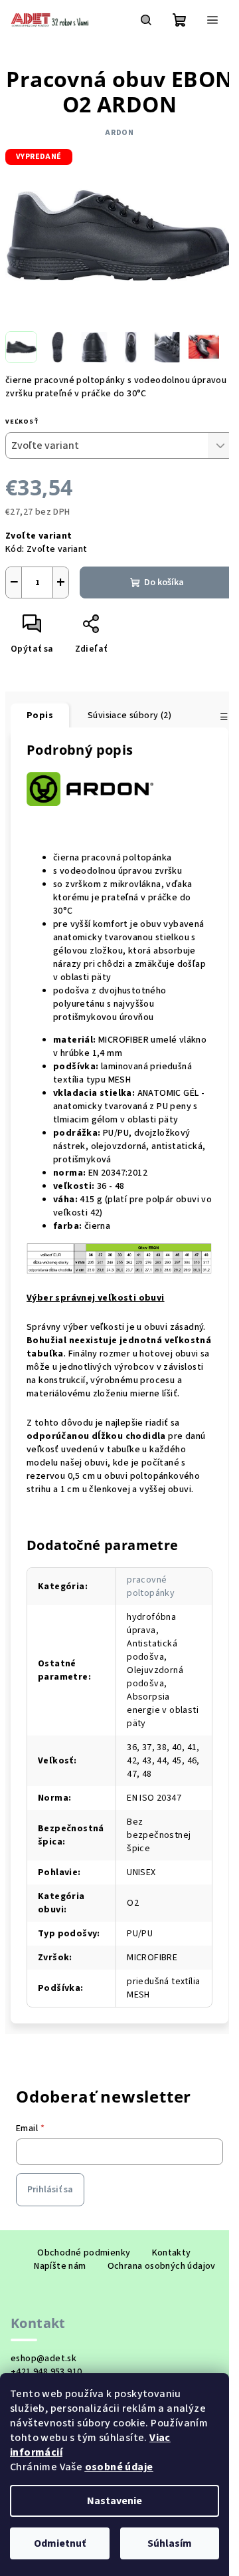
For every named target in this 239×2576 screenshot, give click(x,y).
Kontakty (172, 2253)
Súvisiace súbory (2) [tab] (129, 715)
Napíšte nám (60, 2266)
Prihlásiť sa (50, 2190)
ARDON (119, 133)
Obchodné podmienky (84, 2253)
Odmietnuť (60, 2543)
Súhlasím (170, 2543)
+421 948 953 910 (46, 2372)
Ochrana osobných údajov (162, 2266)
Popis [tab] (40, 715)
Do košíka (164, 582)
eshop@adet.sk (43, 2359)
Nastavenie (115, 2501)
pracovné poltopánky (151, 1587)
